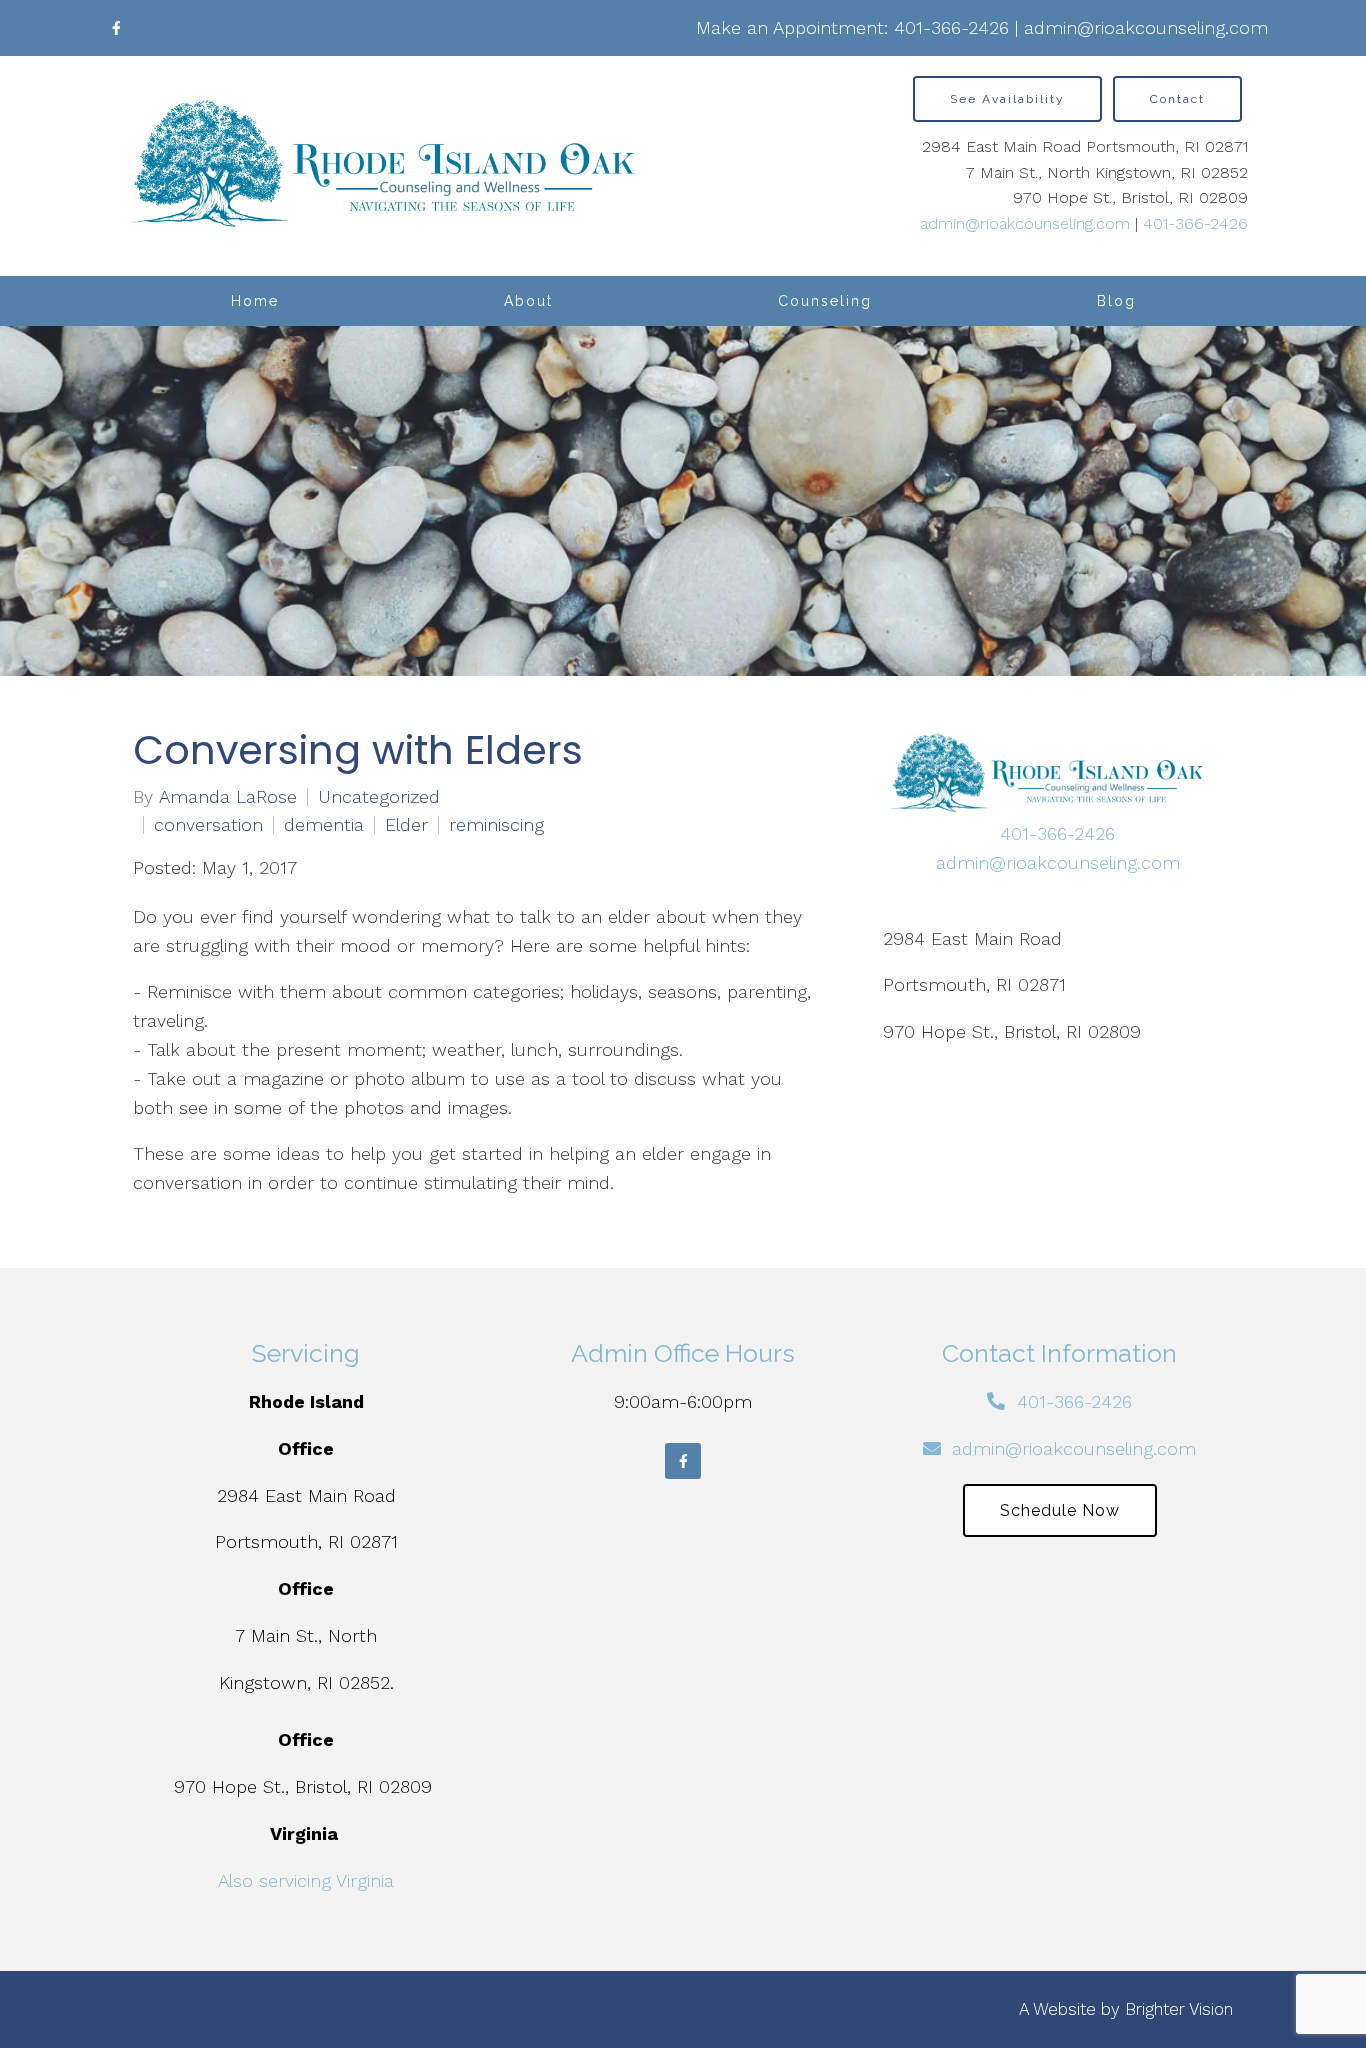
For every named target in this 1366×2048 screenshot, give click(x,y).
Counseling (825, 301)
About (528, 301)
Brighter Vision (1179, 2009)
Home (255, 301)
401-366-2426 (951, 27)
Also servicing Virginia (306, 1880)
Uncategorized (379, 797)
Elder (406, 825)
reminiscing (496, 825)
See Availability (1007, 99)
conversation (208, 825)
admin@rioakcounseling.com (1146, 27)
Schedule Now (1060, 1510)
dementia (324, 825)
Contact (1177, 99)
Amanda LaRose (228, 797)
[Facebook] (116, 28)
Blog (1116, 301)
